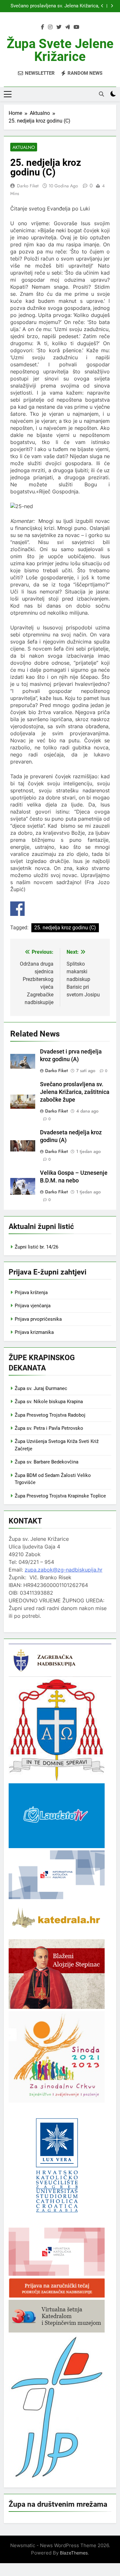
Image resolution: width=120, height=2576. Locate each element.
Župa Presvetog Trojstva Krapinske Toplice (60, 1496)
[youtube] (76, 27)
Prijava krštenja (31, 1292)
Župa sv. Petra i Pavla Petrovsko (49, 1428)
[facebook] (43, 27)
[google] (68, 27)
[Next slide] (112, 6)
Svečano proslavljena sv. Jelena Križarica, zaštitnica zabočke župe (55, 6)
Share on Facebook (17, 909)
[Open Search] (101, 94)
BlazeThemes (74, 2553)
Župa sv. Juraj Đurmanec (41, 1388)
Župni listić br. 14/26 (36, 1247)
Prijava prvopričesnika (38, 1319)
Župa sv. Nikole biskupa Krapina (49, 1402)
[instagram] (50, 27)
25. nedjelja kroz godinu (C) (65, 928)
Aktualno (24, 147)
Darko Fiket (28, 186)
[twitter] (59, 27)
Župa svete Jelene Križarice (60, 50)
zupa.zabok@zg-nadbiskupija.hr (64, 1570)
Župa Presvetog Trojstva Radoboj (50, 1415)
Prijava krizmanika (34, 1332)
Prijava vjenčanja (33, 1306)
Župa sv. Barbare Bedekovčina (47, 1462)
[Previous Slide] (102, 6)
